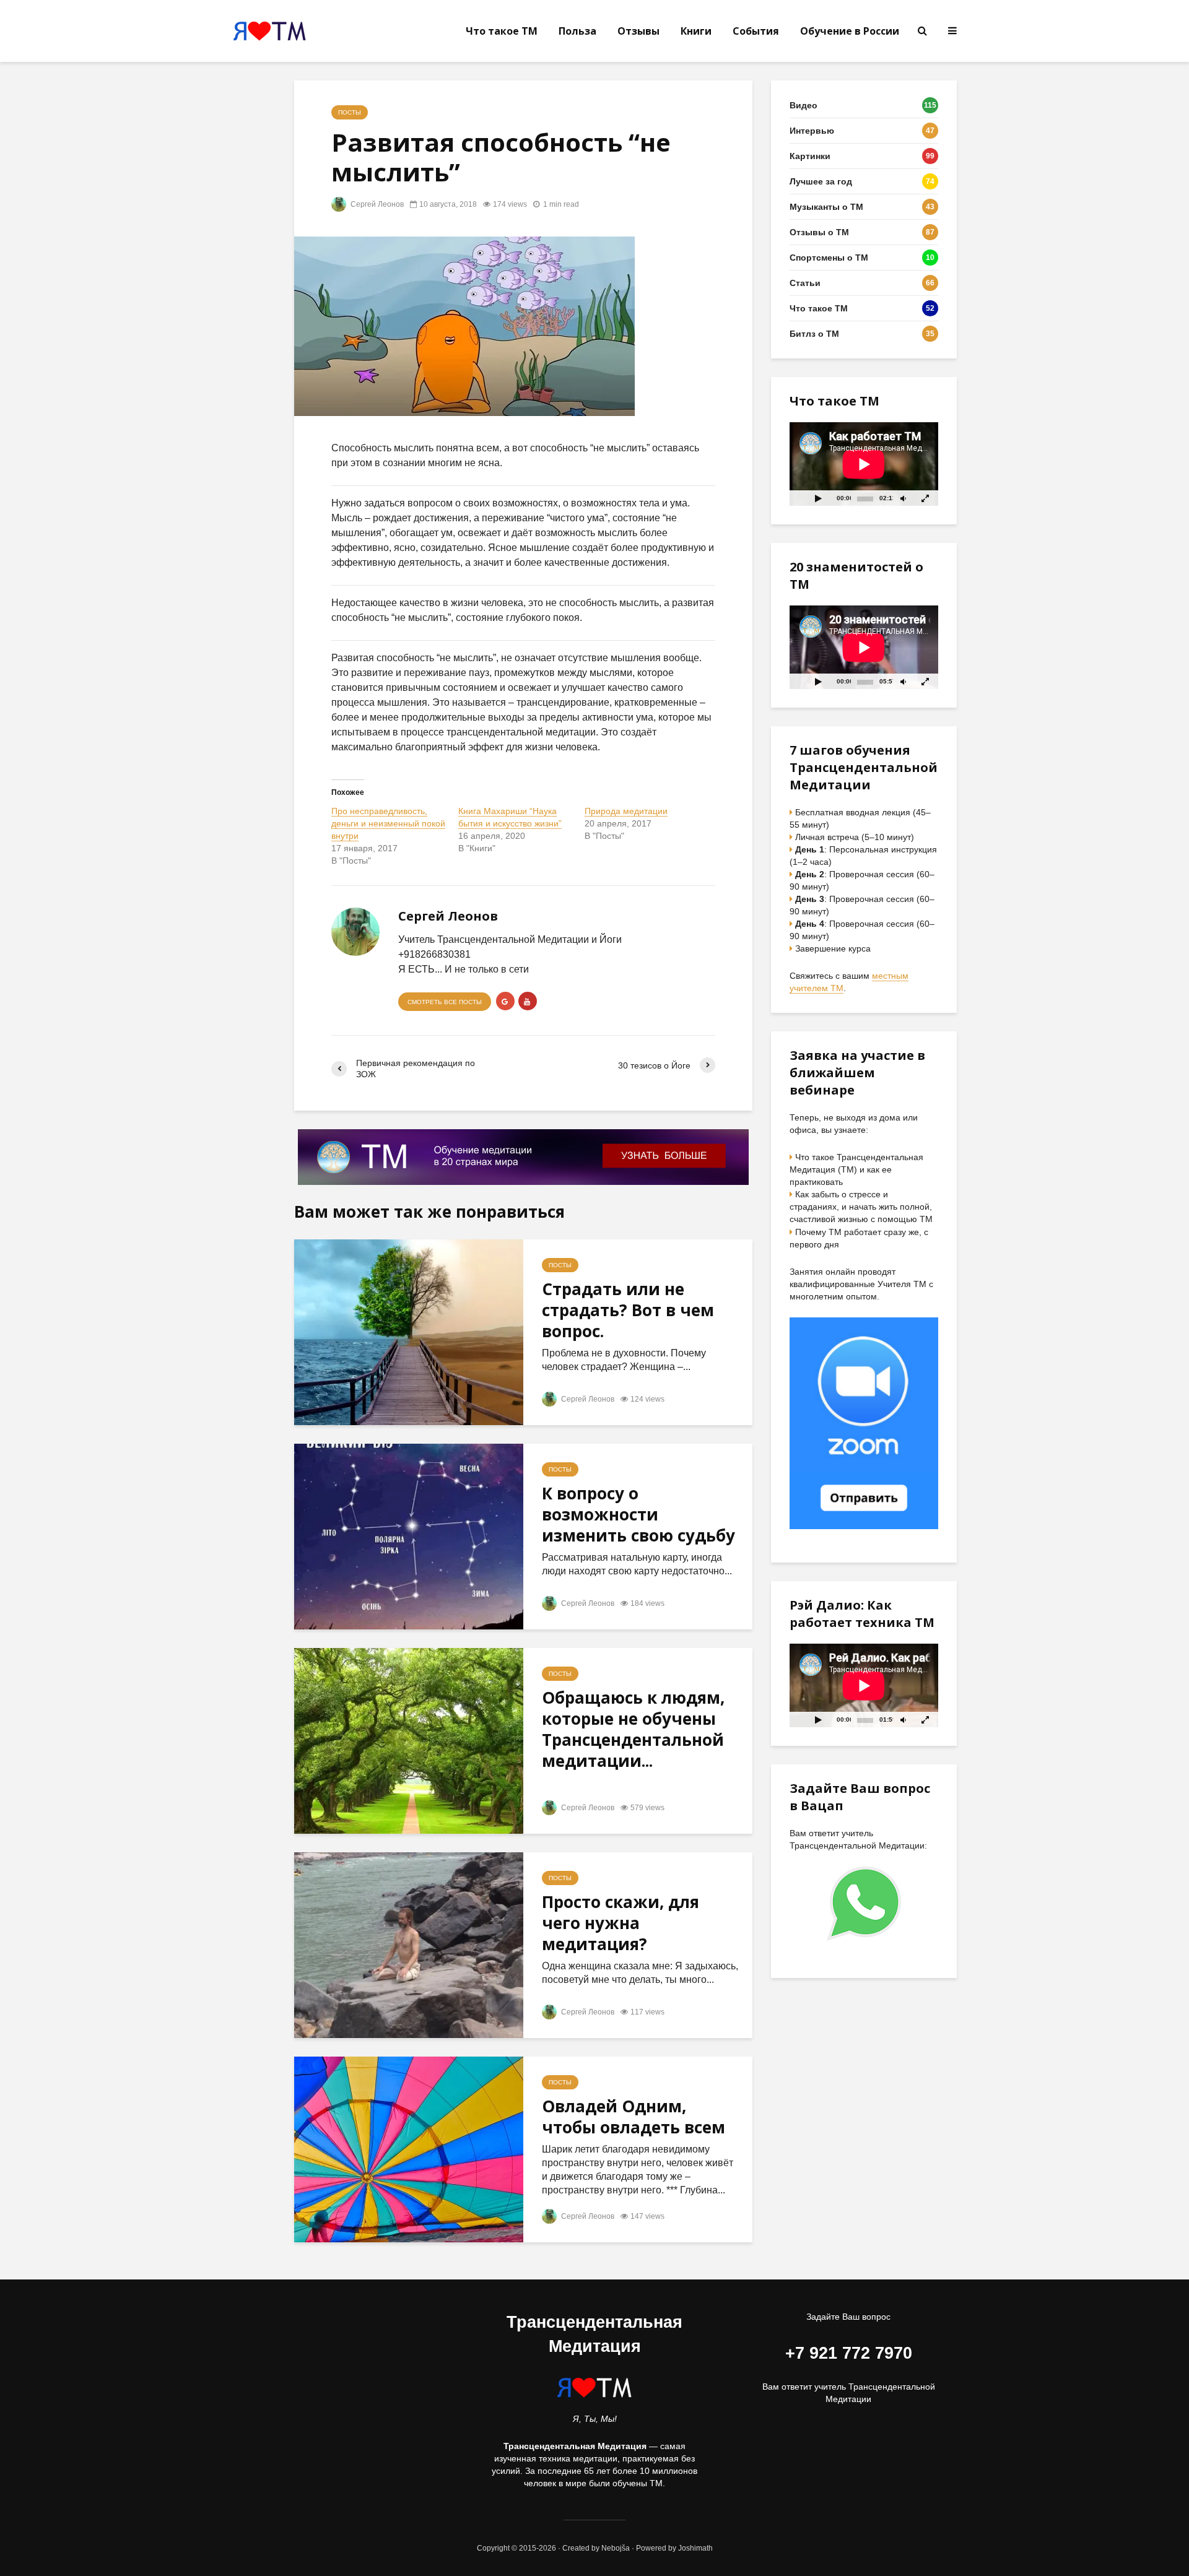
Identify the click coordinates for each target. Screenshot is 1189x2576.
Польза (577, 31)
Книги (696, 31)
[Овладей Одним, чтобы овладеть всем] (409, 2149)
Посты (350, 112)
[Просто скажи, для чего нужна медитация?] (409, 1945)
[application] (864, 464)
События (756, 31)
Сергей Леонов (376, 204)
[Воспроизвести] (818, 498)
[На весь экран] (926, 498)
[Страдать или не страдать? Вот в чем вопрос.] (409, 1332)
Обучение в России (850, 31)
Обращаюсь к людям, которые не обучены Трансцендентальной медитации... (633, 1729)
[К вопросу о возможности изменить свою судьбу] (409, 1536)
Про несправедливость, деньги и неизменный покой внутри (388, 823)
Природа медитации (626, 811)
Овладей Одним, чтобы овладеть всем (634, 2117)
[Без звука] (903, 498)
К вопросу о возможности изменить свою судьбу (638, 1514)
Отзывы (638, 31)
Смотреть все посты (445, 1002)
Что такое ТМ (502, 31)
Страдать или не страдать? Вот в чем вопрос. (628, 1310)
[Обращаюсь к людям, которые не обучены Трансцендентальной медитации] (409, 1741)
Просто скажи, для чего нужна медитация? (621, 1923)
